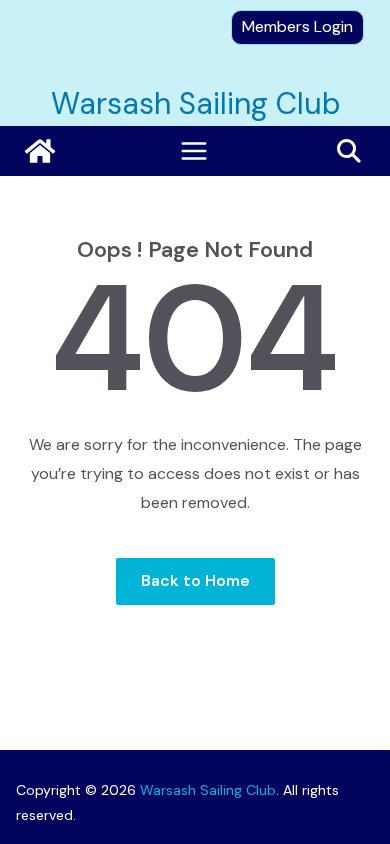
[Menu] (194, 151)
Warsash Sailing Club (195, 103)
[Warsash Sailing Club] (40, 151)
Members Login (297, 26)
